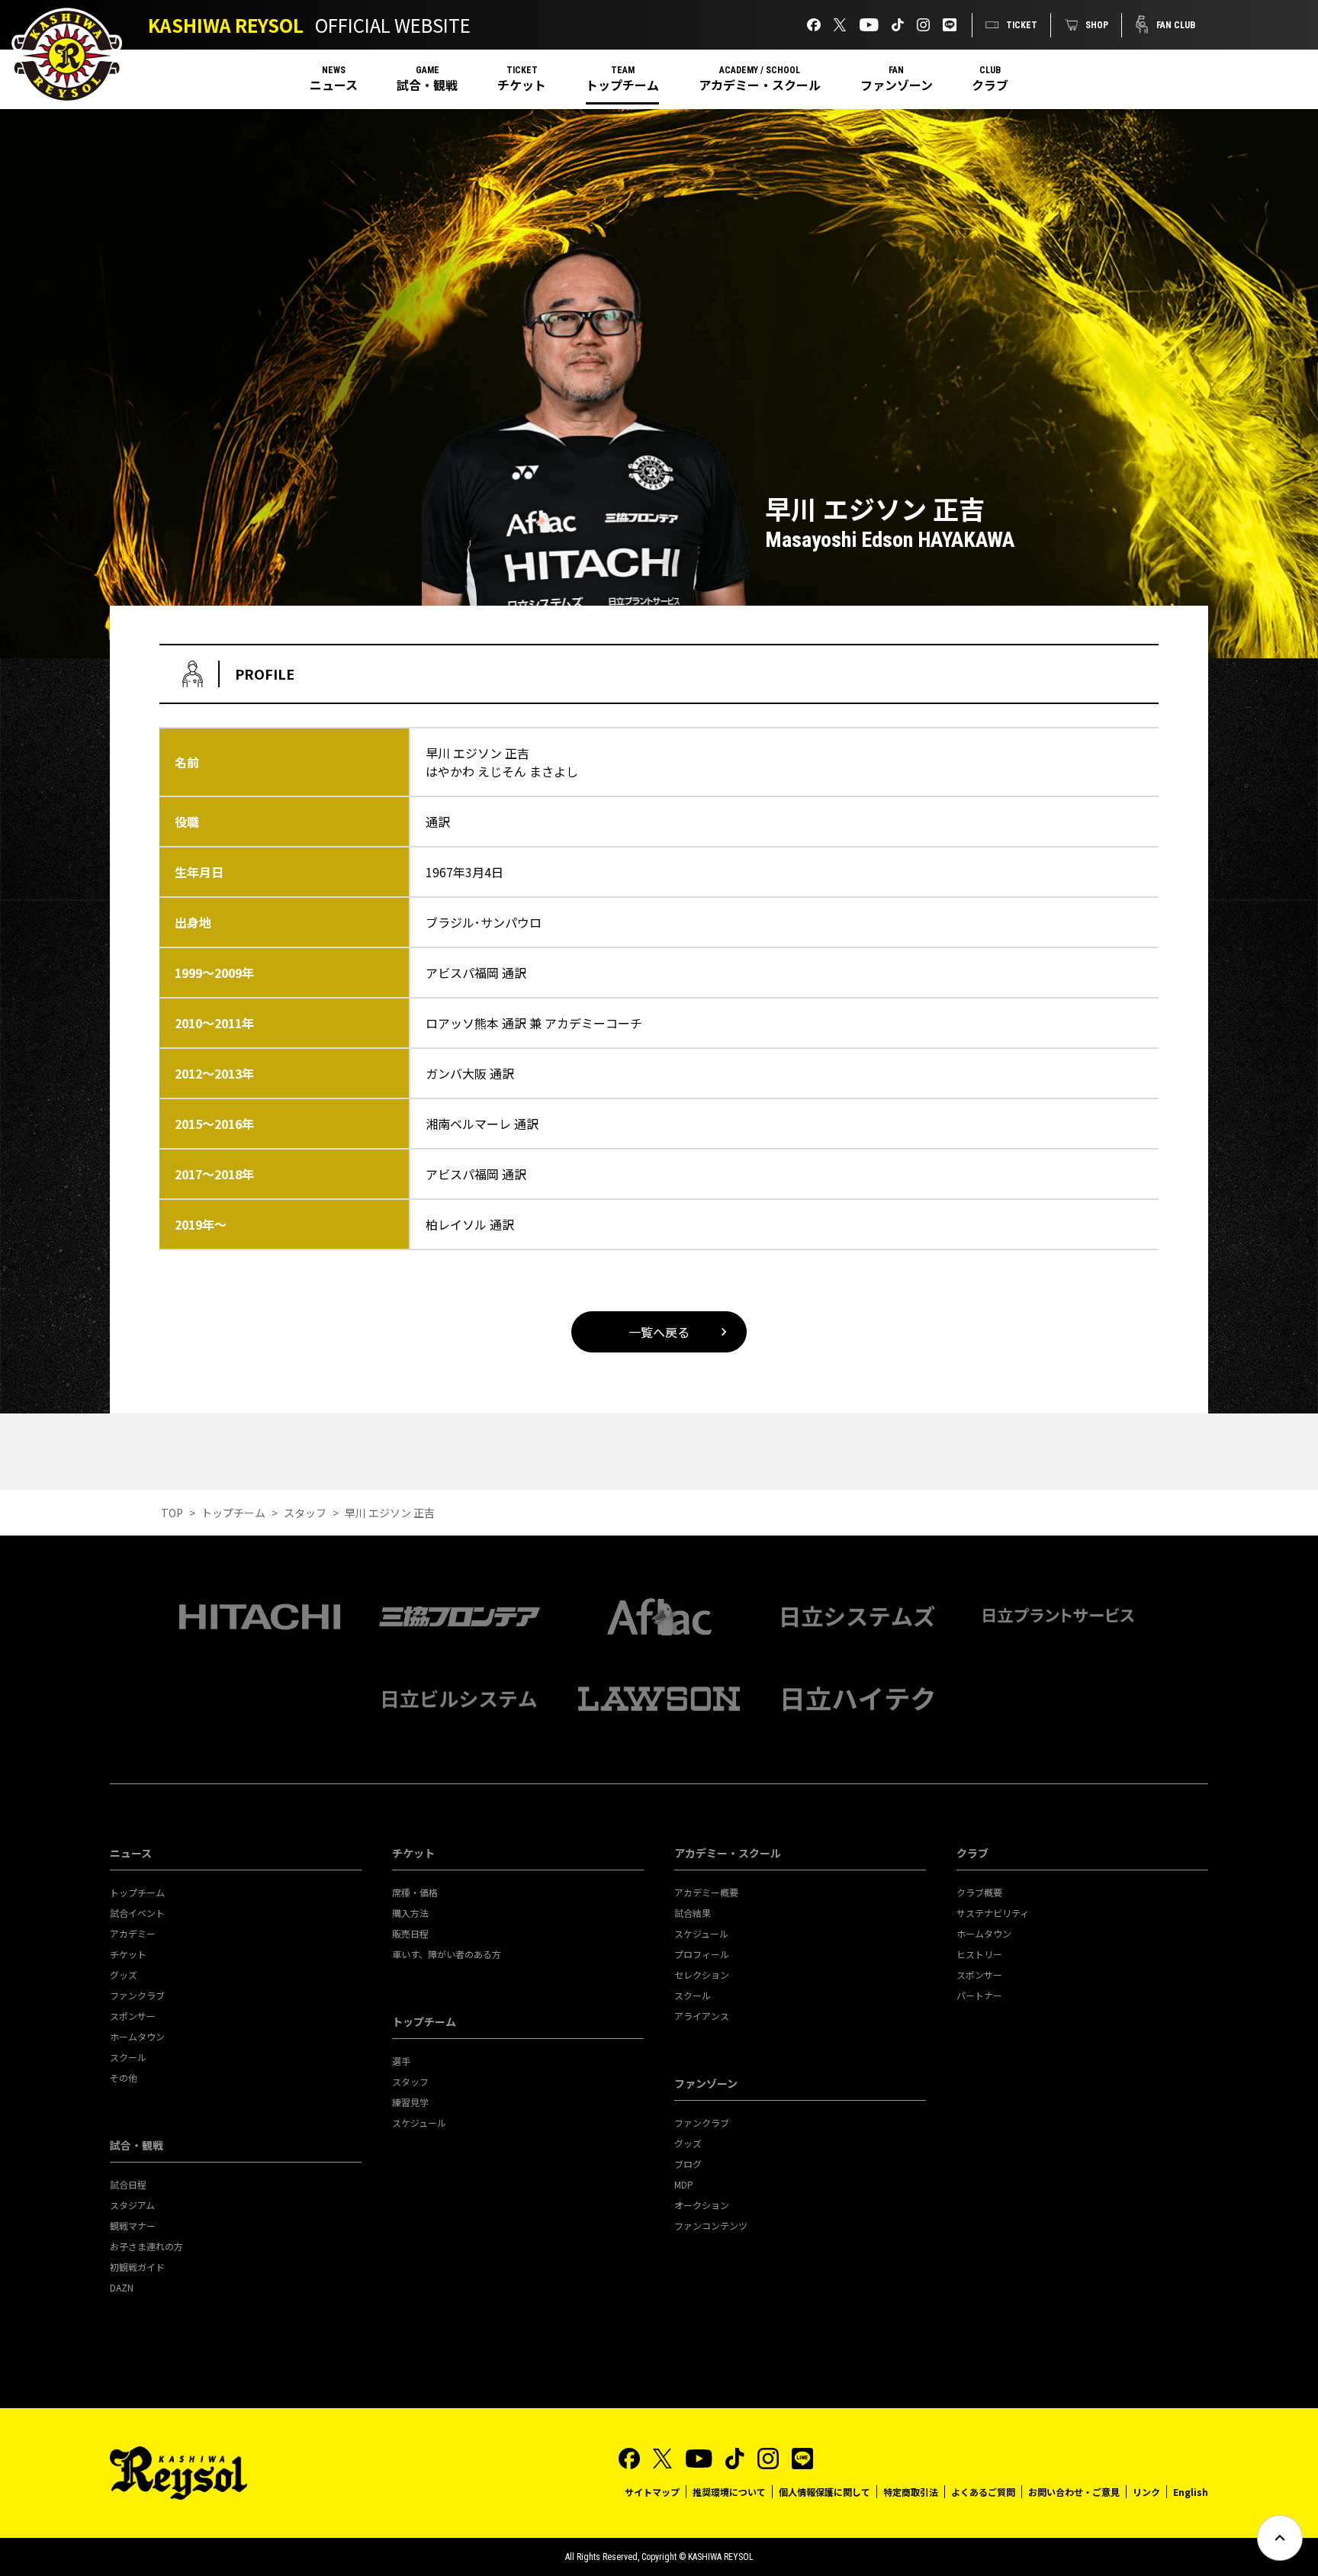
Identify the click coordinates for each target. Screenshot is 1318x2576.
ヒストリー (979, 1954)
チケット (522, 85)
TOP (172, 1513)
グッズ (124, 1975)
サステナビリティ (993, 1913)
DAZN (122, 2287)
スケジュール (419, 2123)
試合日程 (128, 2184)
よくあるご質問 (983, 2492)
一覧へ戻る (659, 1332)
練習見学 (410, 2102)
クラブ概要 (979, 1892)
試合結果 (693, 1913)
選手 (401, 2061)
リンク (1146, 2492)
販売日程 (410, 1933)
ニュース (334, 85)
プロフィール (702, 1954)
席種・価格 (415, 1892)
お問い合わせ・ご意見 (1074, 2492)
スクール (128, 2057)
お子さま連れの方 (146, 2246)
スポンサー (133, 2016)
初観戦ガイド (137, 2267)
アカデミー (133, 1933)
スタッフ (305, 1513)
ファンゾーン (897, 85)
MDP (684, 2184)
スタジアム (132, 2205)
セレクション (702, 1975)
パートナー (979, 1995)
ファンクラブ (137, 1995)
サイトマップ (652, 2492)
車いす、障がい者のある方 (447, 1954)
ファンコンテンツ (711, 2225)
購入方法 (410, 1913)
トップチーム (622, 85)
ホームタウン (137, 2036)
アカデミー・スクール (760, 85)
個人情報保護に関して (825, 2492)
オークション (702, 2205)
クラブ (990, 85)
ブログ (688, 2164)
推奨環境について (729, 2492)
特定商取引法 (911, 2492)
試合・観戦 (427, 85)
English (1191, 2492)
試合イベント (137, 1913)
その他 (124, 2078)
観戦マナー (133, 2225)
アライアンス (702, 2016)
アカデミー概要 (706, 1892)
